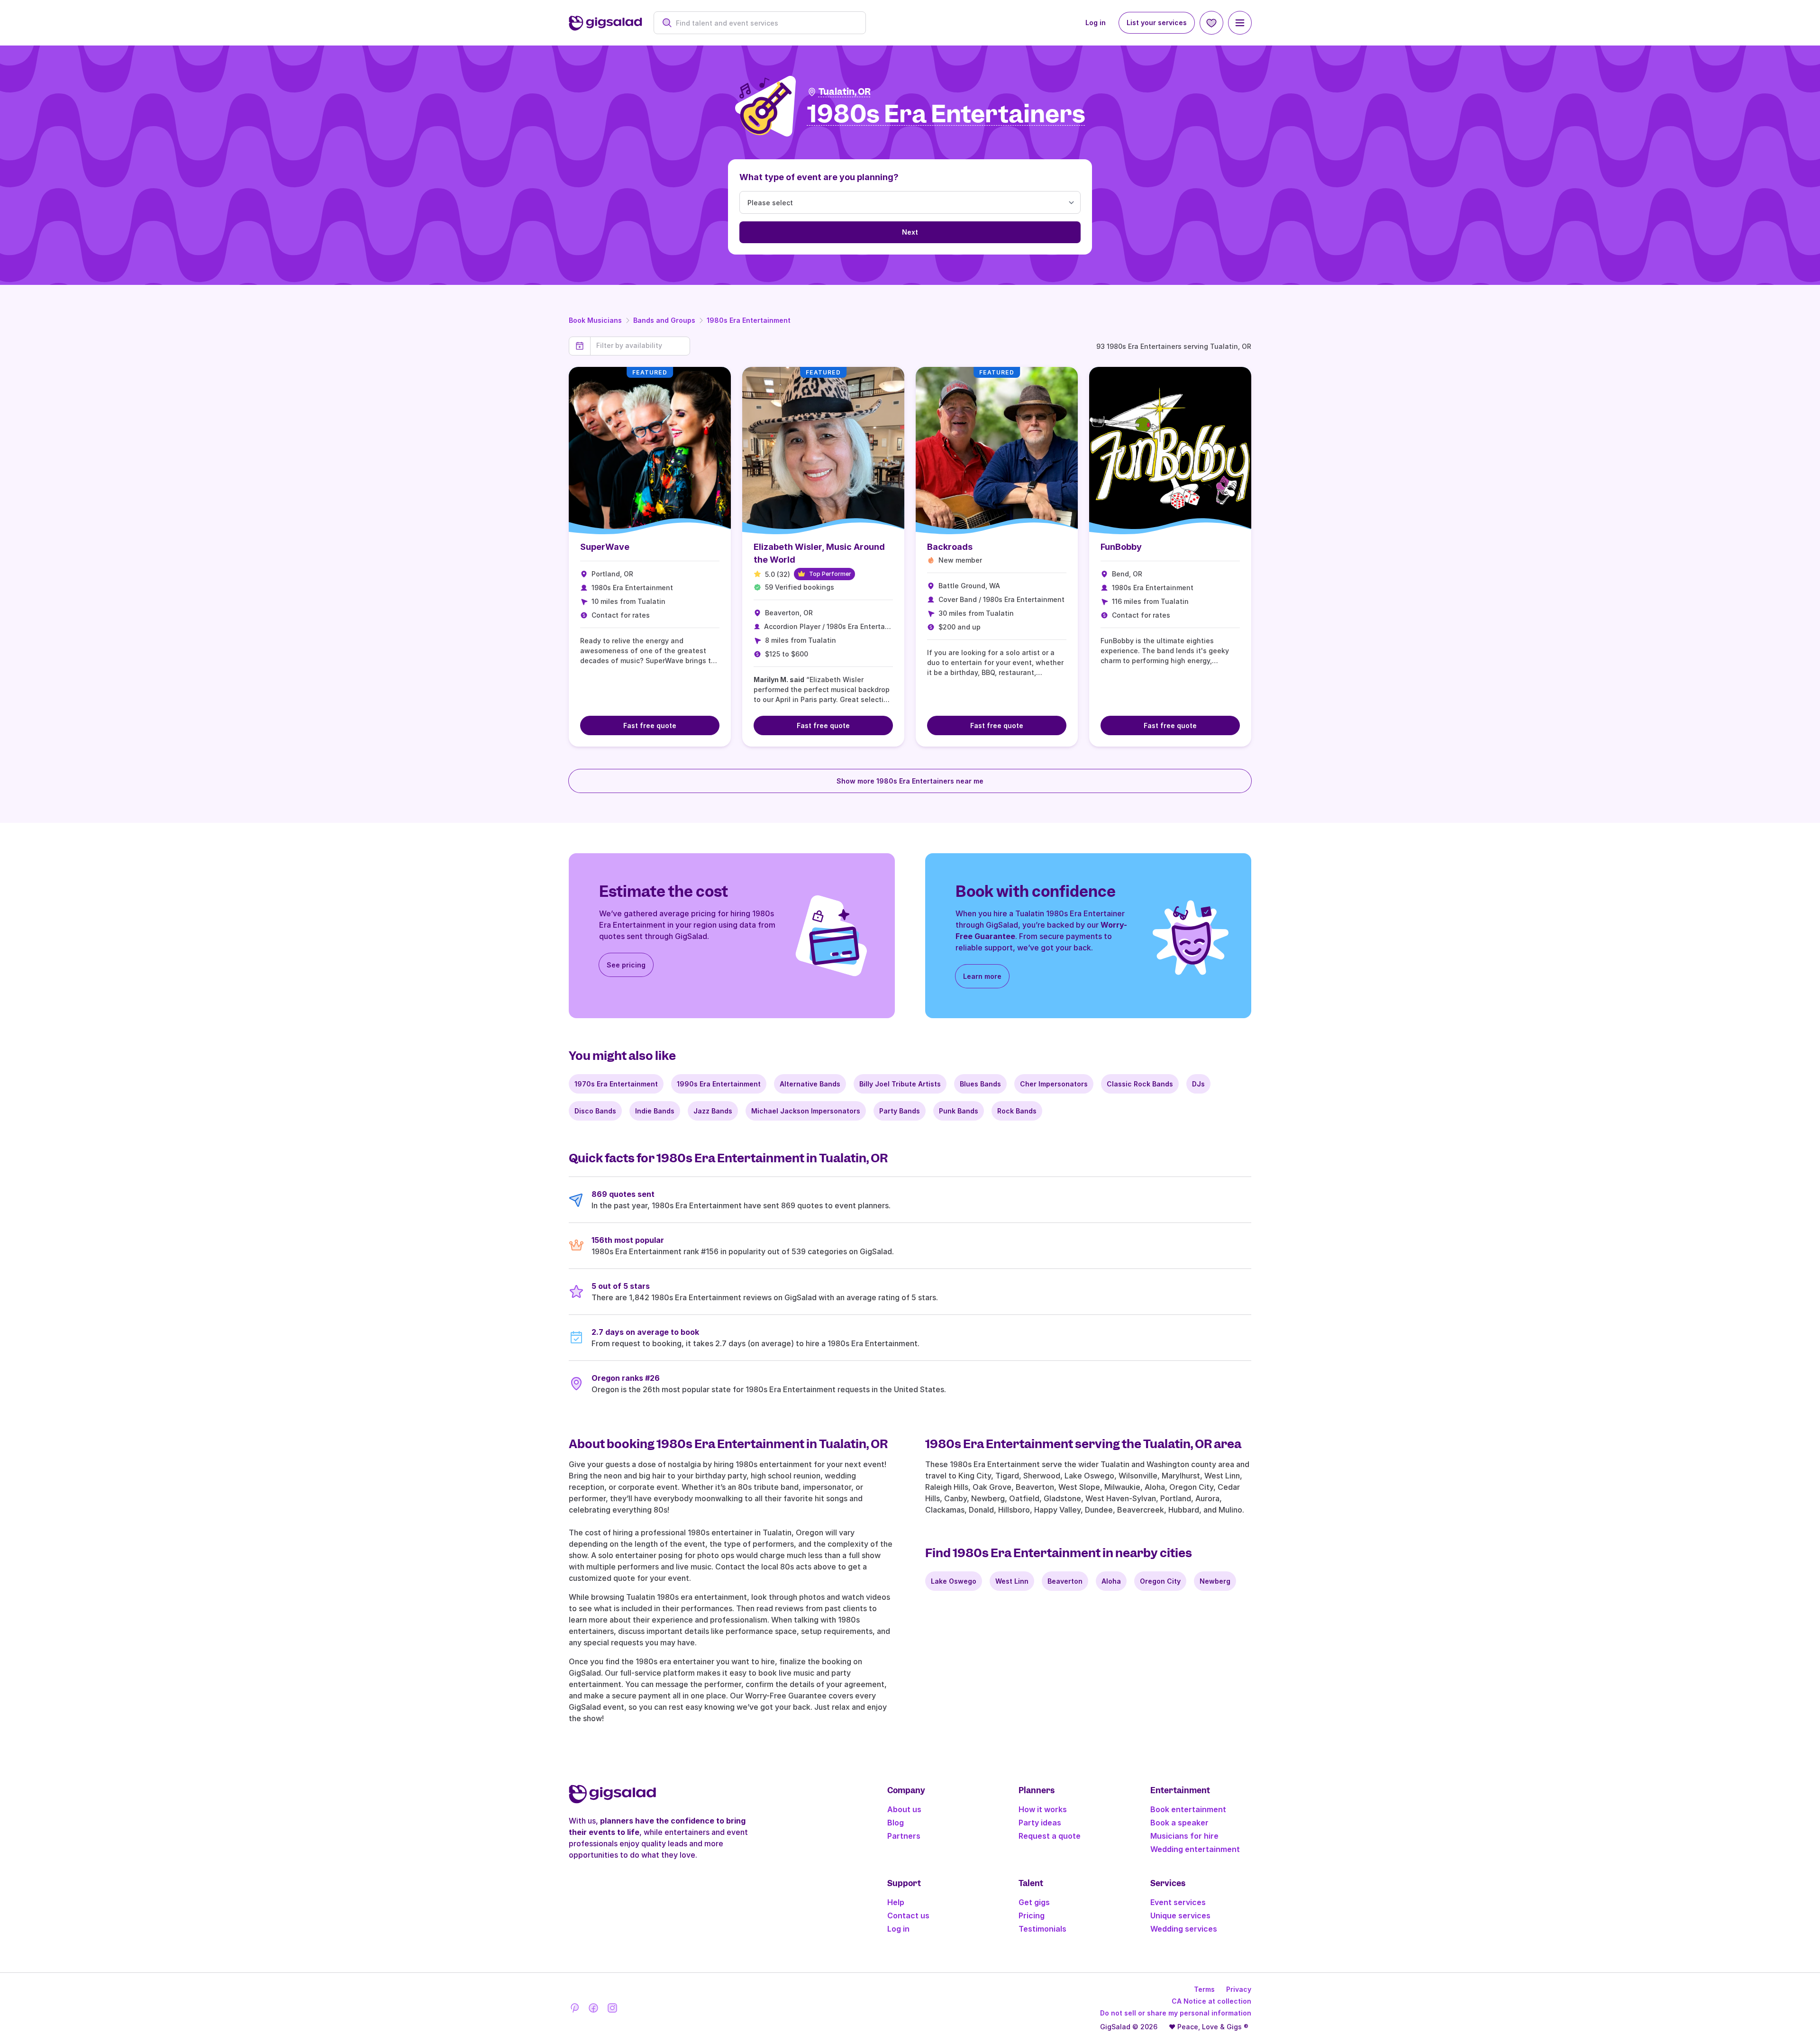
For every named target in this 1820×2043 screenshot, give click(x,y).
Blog (896, 1823)
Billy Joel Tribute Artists (900, 1084)
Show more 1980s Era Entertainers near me (910, 781)
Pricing (1032, 1915)
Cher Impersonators (1054, 1084)
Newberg (1215, 1581)
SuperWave (605, 547)
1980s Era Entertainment (749, 320)
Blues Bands (980, 1084)
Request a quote (1050, 1836)
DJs (1198, 1084)
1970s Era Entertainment (616, 1084)
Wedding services (1184, 1929)
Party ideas (1040, 1823)
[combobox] (765, 23)
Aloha (1111, 1581)
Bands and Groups (664, 320)
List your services (1157, 23)
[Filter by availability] (640, 346)
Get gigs (1034, 1902)
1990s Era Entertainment (719, 1084)
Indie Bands (655, 1111)
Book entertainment (1188, 1809)
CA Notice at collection (1211, 2001)
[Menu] (1240, 23)
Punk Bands (959, 1111)
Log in (1096, 23)
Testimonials (1042, 1929)
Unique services (1180, 1915)
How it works (1043, 1809)
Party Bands (900, 1111)
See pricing (626, 965)
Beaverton (1065, 1581)
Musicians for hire (1184, 1836)
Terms (1204, 1989)
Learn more (982, 976)
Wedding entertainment (1195, 1849)
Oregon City (1160, 1581)
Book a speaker (1179, 1823)
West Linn (1012, 1581)
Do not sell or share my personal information (1176, 2013)
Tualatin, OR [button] (845, 92)
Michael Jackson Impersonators (806, 1111)
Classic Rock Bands (1140, 1084)
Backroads (950, 547)
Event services (1178, 1902)
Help (896, 1902)
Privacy (1239, 1989)
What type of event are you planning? (819, 177)
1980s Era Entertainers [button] (946, 114)
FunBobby (1121, 547)
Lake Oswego (954, 1581)
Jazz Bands (713, 1111)
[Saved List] (1211, 23)
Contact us (908, 1915)
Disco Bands (595, 1111)
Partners (904, 1836)
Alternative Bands (810, 1084)
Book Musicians (595, 320)
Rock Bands (1017, 1111)
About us (904, 1809)
